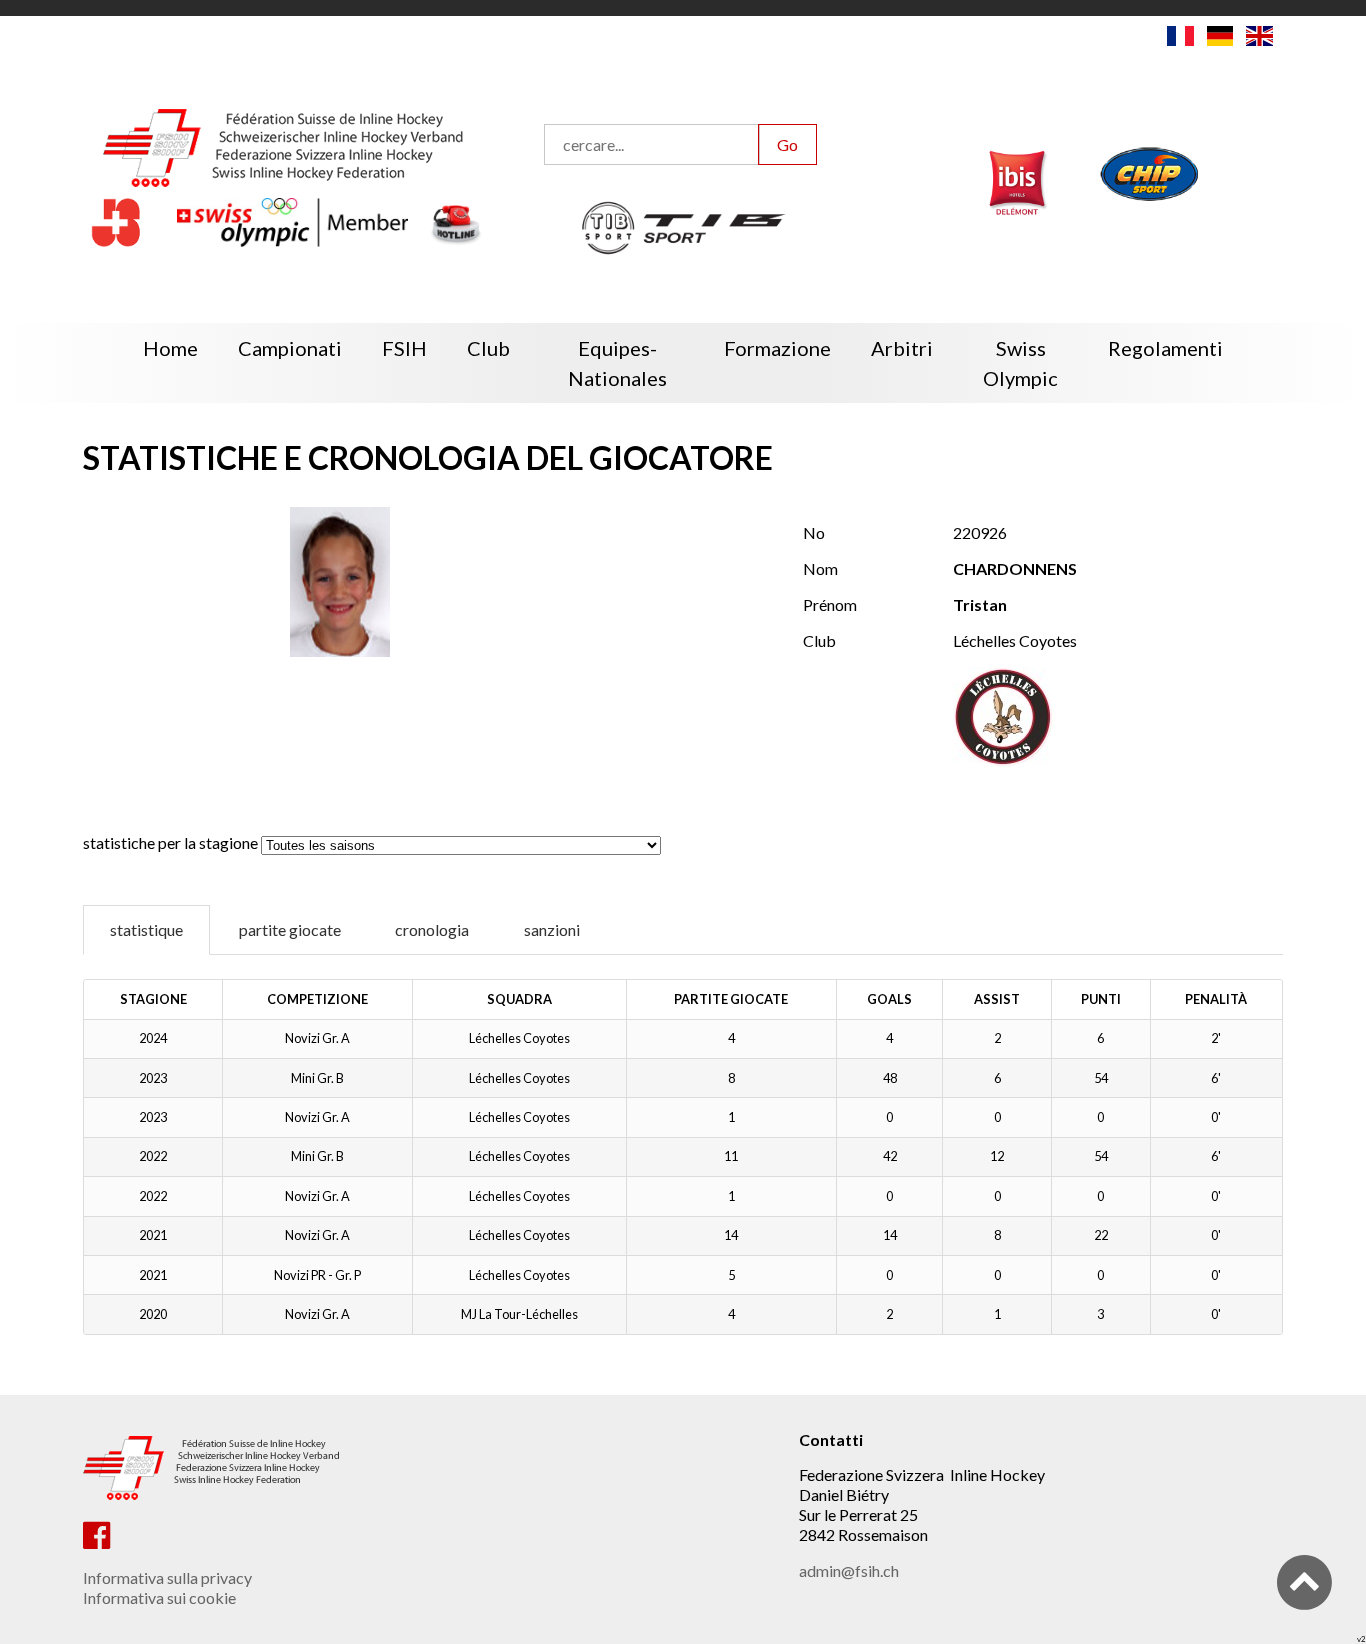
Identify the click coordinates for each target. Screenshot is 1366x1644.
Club (819, 640)
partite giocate (290, 929)
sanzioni (552, 929)
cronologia (432, 929)
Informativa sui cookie (159, 1597)
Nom (820, 568)
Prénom (830, 604)
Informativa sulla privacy (167, 1577)
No (814, 532)
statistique (146, 929)
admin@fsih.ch (849, 1570)
